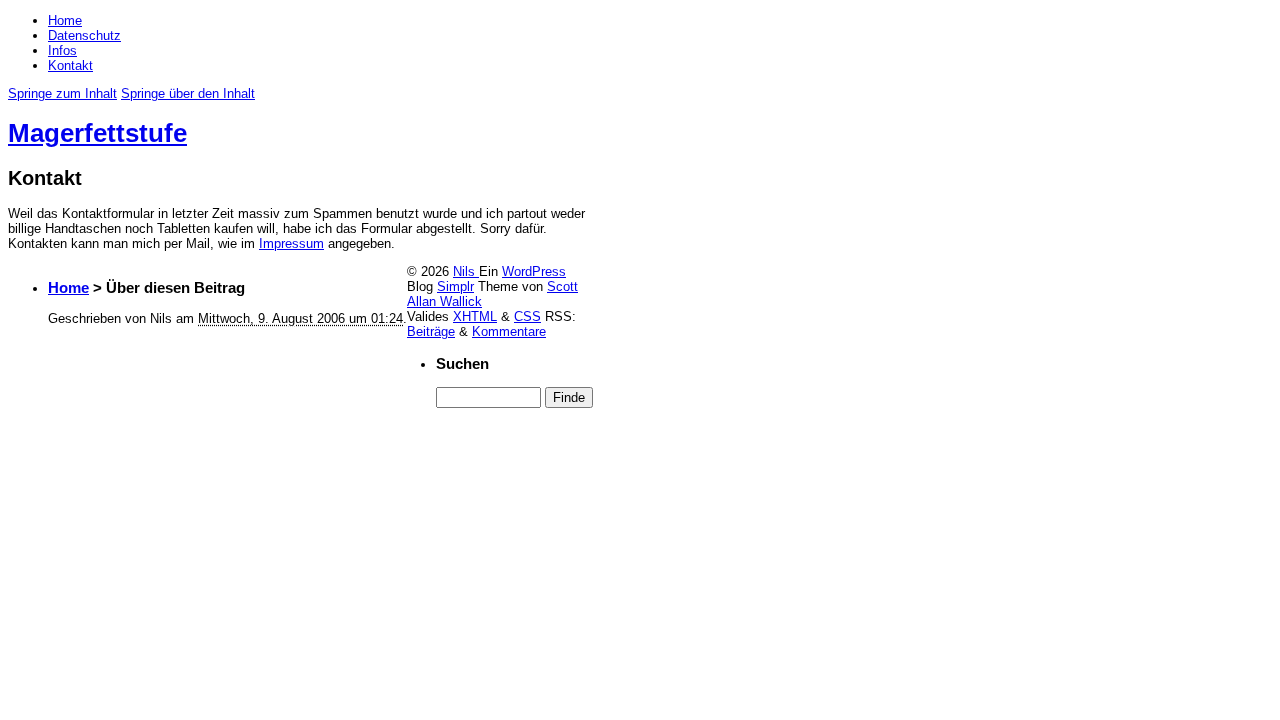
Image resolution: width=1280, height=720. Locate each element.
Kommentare (509, 331)
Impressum (291, 243)
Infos (62, 50)
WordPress (534, 271)
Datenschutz (84, 35)
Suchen (462, 363)
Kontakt (70, 65)
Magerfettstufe (97, 133)
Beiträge (431, 331)
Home (65, 20)
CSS (527, 316)
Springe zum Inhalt (62, 93)
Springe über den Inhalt (188, 93)
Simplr (455, 286)
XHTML (475, 316)
